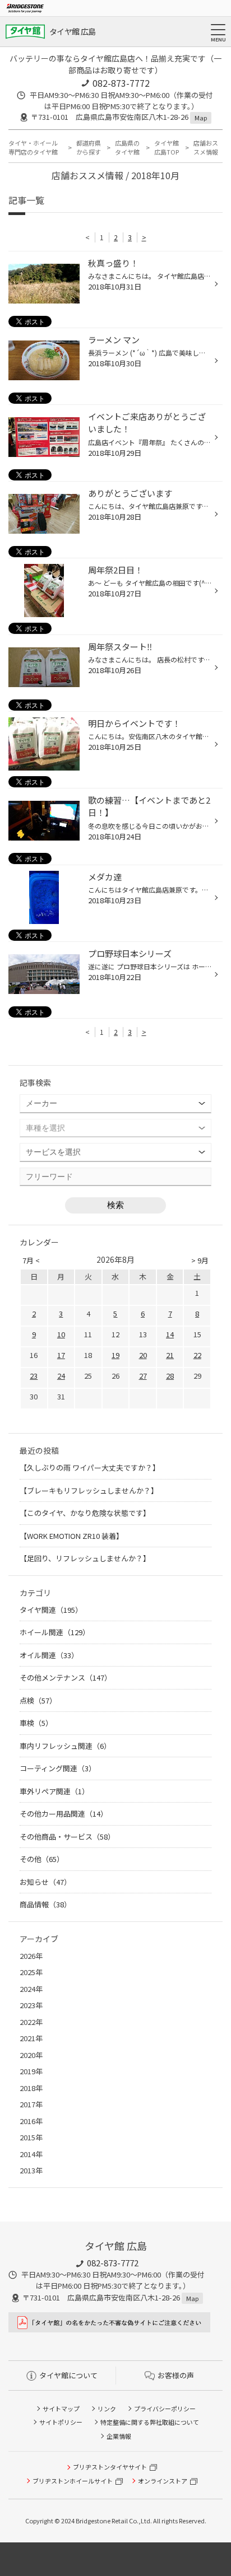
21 (170, 1355)
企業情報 (119, 2436)
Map (201, 118)
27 (143, 1376)
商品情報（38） (45, 1904)
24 (61, 1376)
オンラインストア (163, 2481)
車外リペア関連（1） (54, 1791)
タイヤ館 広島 (72, 31)
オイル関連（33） (49, 1655)
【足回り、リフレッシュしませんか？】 (85, 1558)
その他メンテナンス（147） (66, 1677)
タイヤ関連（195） (51, 1610)
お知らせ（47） (45, 1882)
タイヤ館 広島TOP (167, 148)
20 (143, 1355)
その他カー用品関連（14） (64, 1814)
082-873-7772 (121, 83)
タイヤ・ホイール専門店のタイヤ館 (33, 148)
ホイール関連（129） (55, 1632)
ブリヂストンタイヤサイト (110, 2467)
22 (197, 1355)
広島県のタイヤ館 (127, 148)
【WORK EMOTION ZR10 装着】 (71, 1536)
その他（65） (42, 1859)
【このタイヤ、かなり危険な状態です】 (85, 1513)
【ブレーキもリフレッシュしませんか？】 (89, 1490)
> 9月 (200, 1260)
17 (61, 1355)
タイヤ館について (68, 2375)
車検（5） (36, 1723)
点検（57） (38, 1700)
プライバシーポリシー (165, 2409)
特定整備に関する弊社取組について (150, 2422)
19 (115, 1355)
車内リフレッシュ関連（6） (65, 1746)
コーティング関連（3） (58, 1768)
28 (170, 1376)
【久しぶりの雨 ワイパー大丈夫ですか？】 (90, 1467)
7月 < (31, 1260)
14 (170, 1334)
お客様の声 (176, 2375)
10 (61, 1334)
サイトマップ (61, 2409)
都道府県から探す (89, 148)
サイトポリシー (61, 2422)
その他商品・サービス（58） (67, 1837)
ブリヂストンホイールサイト (73, 2481)
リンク (107, 2409)
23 (34, 1376)
